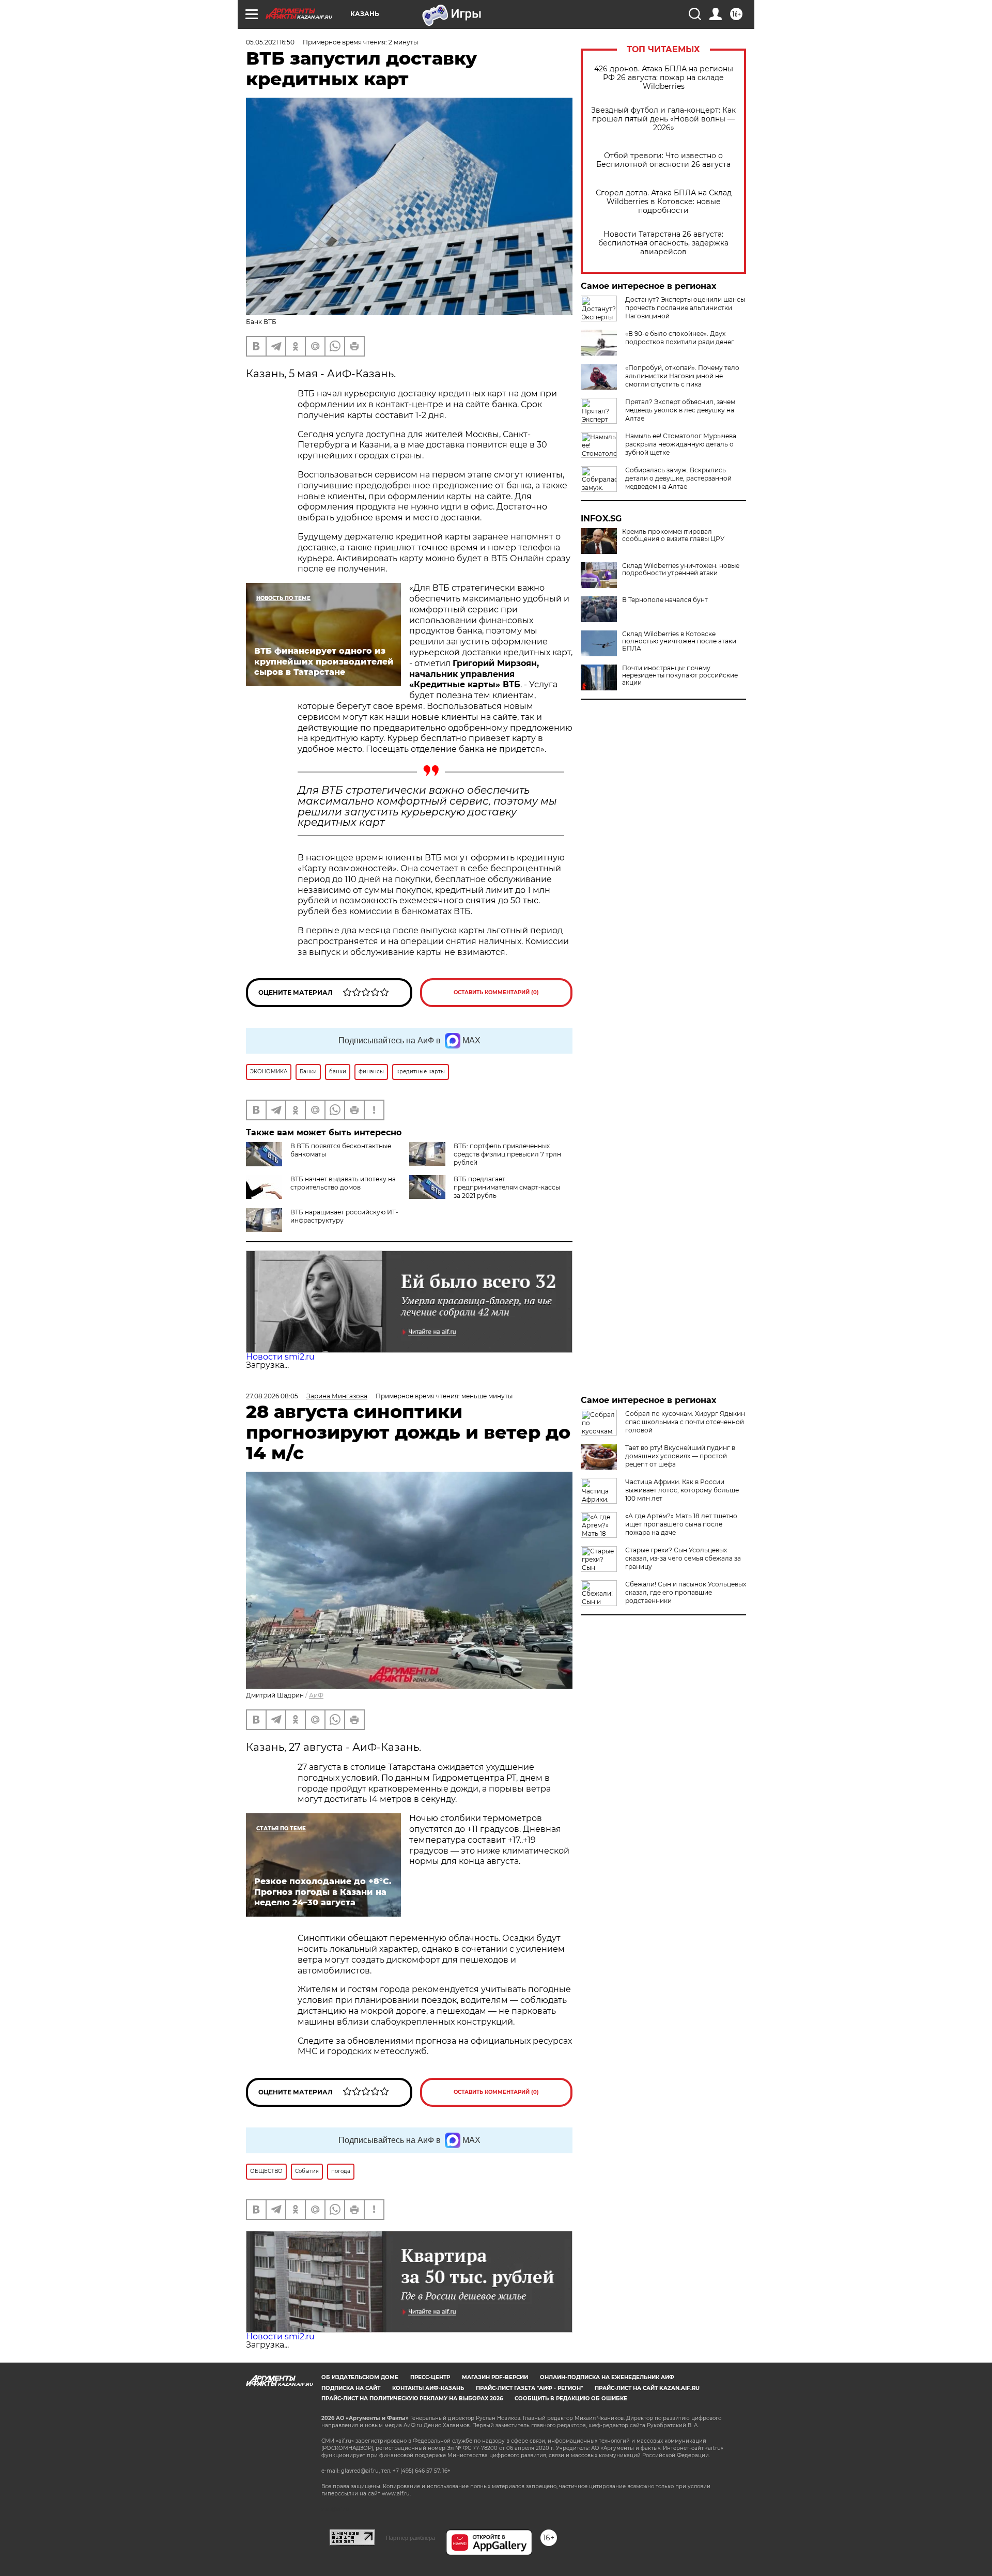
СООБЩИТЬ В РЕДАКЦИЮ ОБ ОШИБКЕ (571, 2398)
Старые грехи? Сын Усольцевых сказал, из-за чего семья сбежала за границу (683, 1558)
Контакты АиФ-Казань (428, 2388)
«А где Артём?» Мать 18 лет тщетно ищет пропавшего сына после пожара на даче (681, 1524)
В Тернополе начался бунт (665, 600)
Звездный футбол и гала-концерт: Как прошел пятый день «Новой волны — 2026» (663, 119)
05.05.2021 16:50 (270, 42)
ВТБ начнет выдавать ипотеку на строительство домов (343, 1183)
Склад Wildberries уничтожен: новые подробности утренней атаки (681, 569)
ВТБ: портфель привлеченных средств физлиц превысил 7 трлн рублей (507, 1154)
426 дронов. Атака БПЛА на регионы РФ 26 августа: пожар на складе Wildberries (664, 78)
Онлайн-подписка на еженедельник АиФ (607, 2377)
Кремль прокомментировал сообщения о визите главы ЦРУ (673, 535)
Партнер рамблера (410, 2538)
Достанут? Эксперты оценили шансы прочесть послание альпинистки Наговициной (685, 308)
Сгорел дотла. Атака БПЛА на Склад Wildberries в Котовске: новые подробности (664, 202)
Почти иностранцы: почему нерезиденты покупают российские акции (680, 675)
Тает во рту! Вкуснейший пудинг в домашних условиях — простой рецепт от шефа (680, 1456)
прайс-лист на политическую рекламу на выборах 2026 (412, 2398)
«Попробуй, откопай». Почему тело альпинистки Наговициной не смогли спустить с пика (682, 376)
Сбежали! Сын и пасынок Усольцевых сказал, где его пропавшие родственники (686, 1592)
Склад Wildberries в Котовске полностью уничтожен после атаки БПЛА (679, 641)
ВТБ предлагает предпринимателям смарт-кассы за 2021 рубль (507, 1187)
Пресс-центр (430, 2377)
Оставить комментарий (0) (496, 992)
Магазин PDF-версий (495, 2377)
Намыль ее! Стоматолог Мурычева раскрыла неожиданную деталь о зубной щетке (681, 444)
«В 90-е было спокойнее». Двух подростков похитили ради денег (680, 338)
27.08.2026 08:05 (272, 1396)
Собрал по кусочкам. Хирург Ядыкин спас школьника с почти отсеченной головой (685, 1422)
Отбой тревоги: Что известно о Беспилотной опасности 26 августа (663, 160)
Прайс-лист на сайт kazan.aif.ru (647, 2388)
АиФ (316, 1695)
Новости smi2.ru (280, 1357)
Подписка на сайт (351, 2388)
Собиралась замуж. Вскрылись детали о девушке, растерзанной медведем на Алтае (678, 478)
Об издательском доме (360, 2377)
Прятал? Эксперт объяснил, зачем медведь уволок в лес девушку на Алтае (680, 410)
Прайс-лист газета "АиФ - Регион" (529, 2388)
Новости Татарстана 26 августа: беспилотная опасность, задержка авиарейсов (663, 243)
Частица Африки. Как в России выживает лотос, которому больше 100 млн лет (682, 1490)
